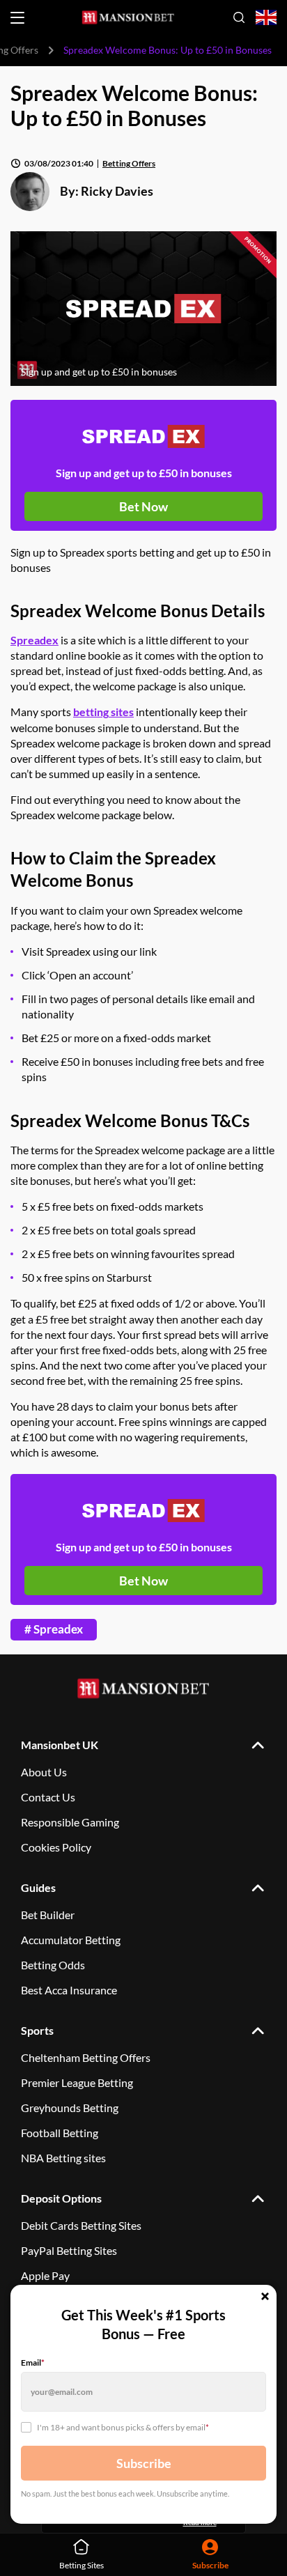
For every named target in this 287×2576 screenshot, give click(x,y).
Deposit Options (61, 2198)
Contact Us (48, 1797)
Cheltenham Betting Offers (86, 2057)
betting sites (103, 712)
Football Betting (60, 2133)
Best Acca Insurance (69, 1990)
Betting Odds (53, 1965)
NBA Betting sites (63, 2158)
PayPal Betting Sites (69, 2250)
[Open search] (239, 17)
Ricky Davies (117, 191)
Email (33, 2362)
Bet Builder (48, 1915)
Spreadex (34, 640)
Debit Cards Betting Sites (81, 2225)
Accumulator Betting (71, 1940)
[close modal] (265, 2297)
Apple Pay (45, 2275)
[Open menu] (17, 18)
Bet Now (143, 506)
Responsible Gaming (70, 1822)
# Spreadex (54, 1629)
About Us (44, 1772)
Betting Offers (129, 163)
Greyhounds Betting (70, 2108)
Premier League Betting (77, 2082)
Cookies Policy (56, 1847)
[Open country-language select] (266, 18)
